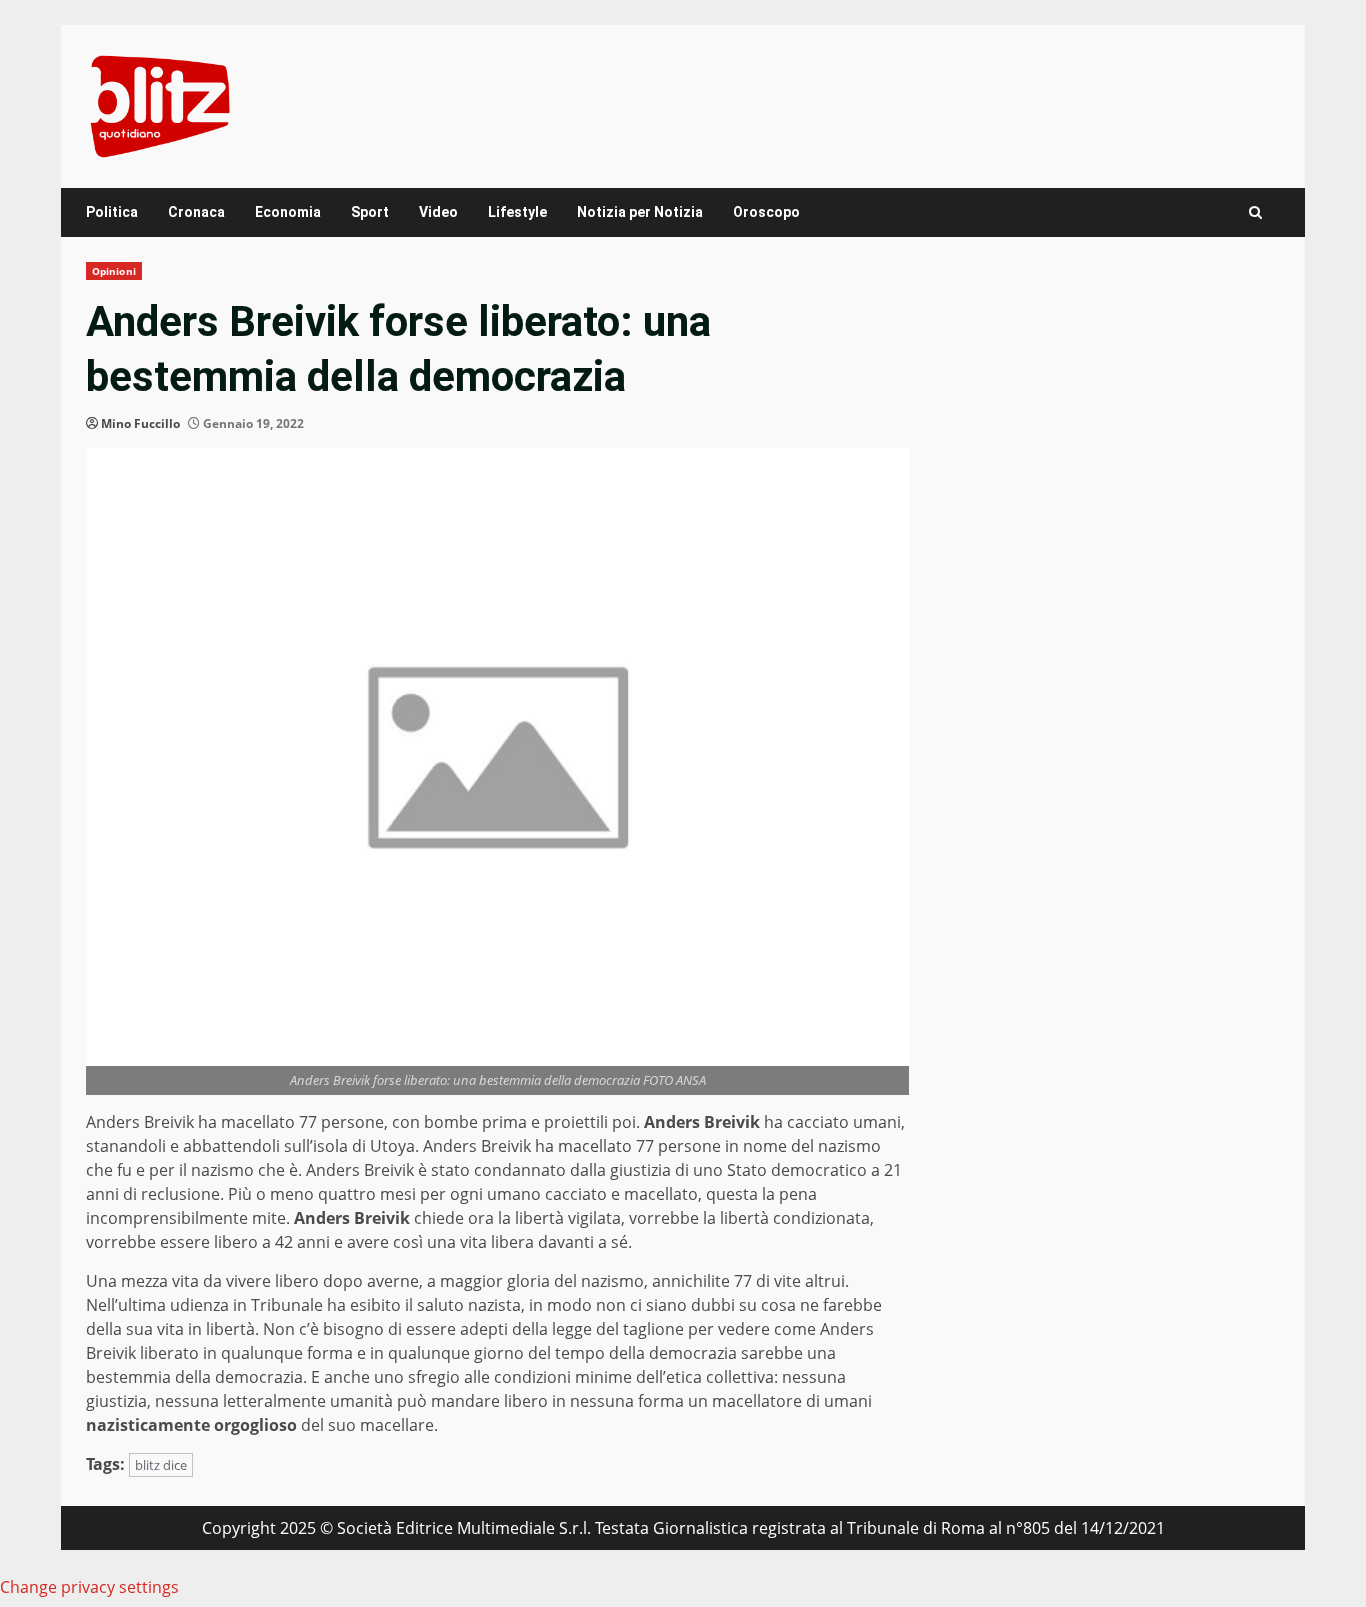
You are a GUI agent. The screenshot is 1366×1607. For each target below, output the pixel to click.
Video (438, 212)
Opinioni (114, 271)
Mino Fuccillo (140, 423)
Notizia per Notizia (640, 212)
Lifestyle (517, 212)
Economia (288, 212)
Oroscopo (766, 212)
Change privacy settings (89, 1587)
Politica (112, 212)
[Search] (1255, 212)
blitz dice (161, 1465)
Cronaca (196, 212)
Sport (370, 212)
